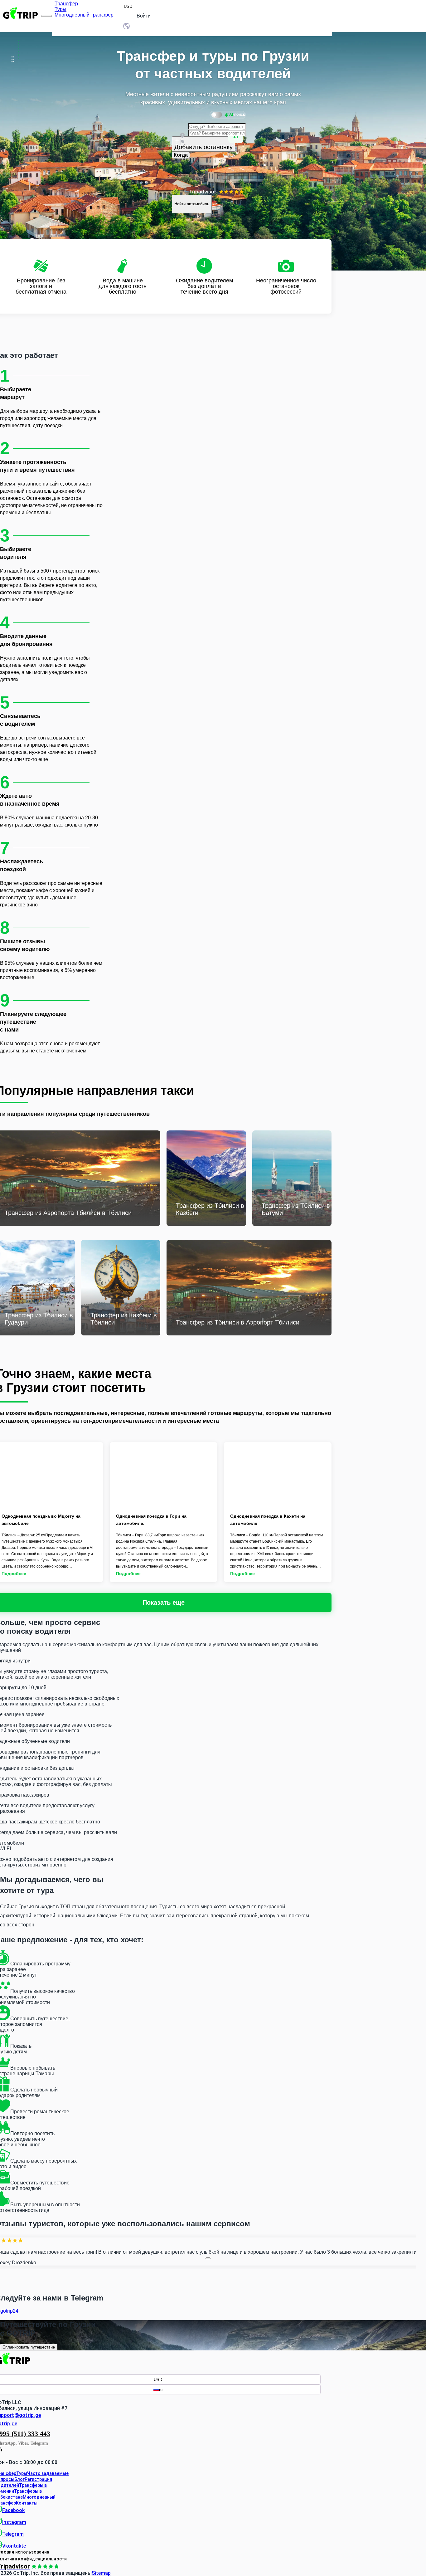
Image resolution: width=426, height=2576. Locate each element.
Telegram (39, 2443)
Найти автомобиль (192, 204)
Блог (19, 2479)
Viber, (24, 2443)
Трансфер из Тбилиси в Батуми (296, 1209)
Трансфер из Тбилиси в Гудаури (39, 1319)
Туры (22, 2473)
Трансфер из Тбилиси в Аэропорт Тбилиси (238, 1322)
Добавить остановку (203, 147)
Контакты (27, 2503)
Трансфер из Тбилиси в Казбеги (210, 1209)
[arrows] (208, 2258)
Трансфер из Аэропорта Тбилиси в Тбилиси (68, 1213)
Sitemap (101, 2573)
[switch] (228, 115)
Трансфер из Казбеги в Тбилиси (124, 1319)
